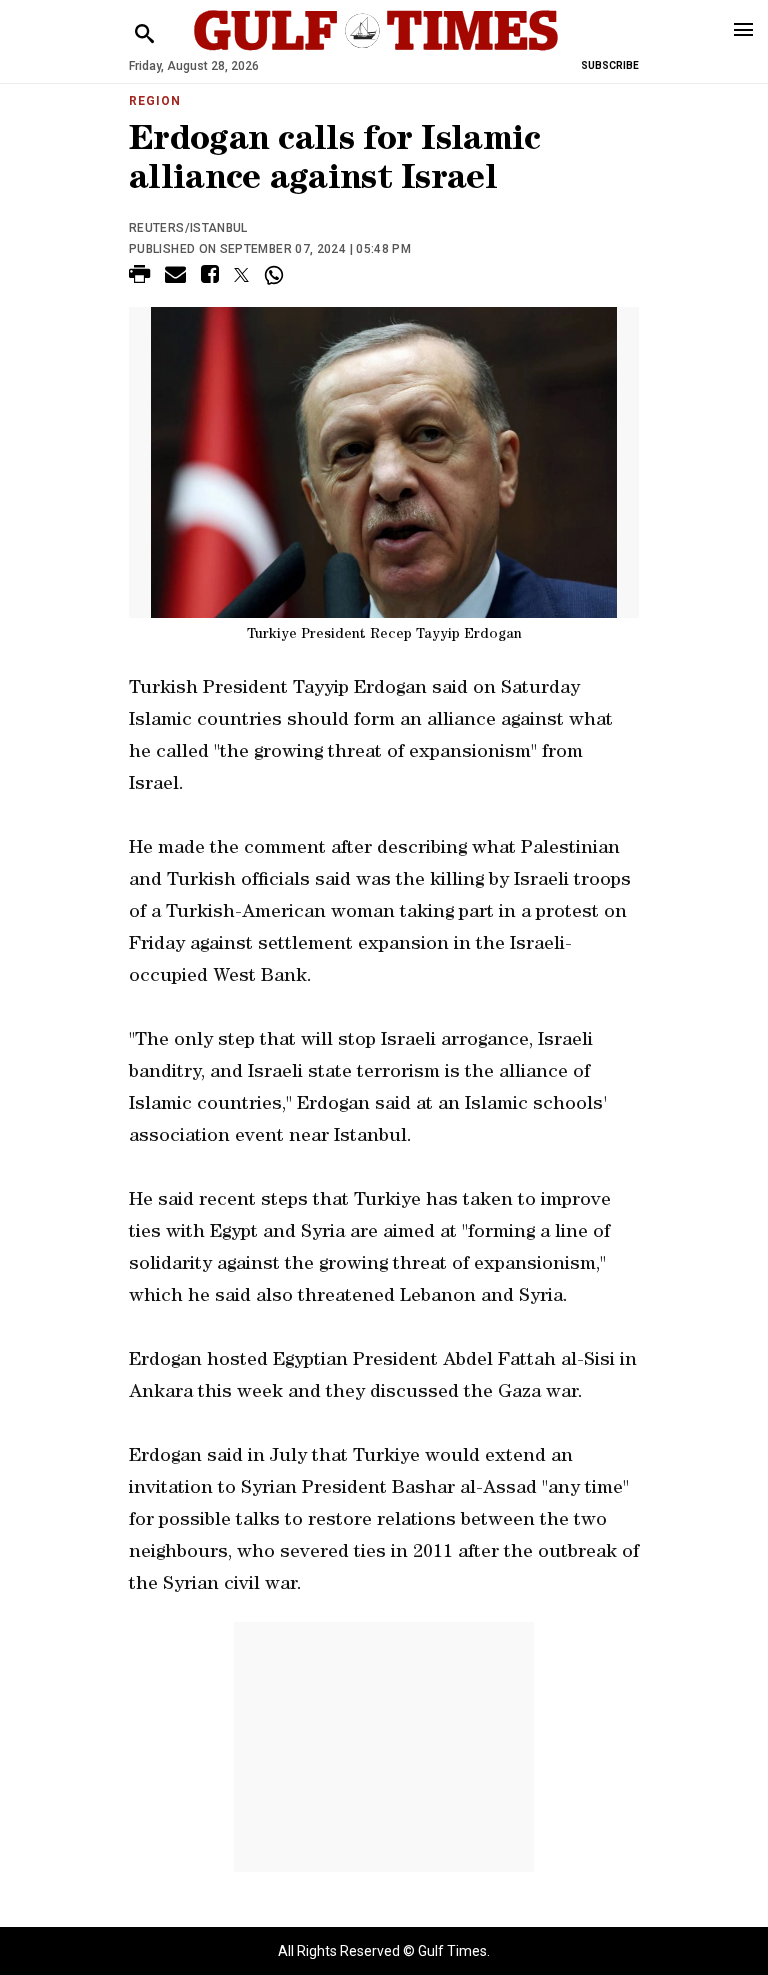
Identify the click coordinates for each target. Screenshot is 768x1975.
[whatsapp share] (276, 275)
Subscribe (610, 65)
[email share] (175, 277)
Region (155, 101)
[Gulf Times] (376, 49)
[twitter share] (241, 275)
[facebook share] (210, 277)
